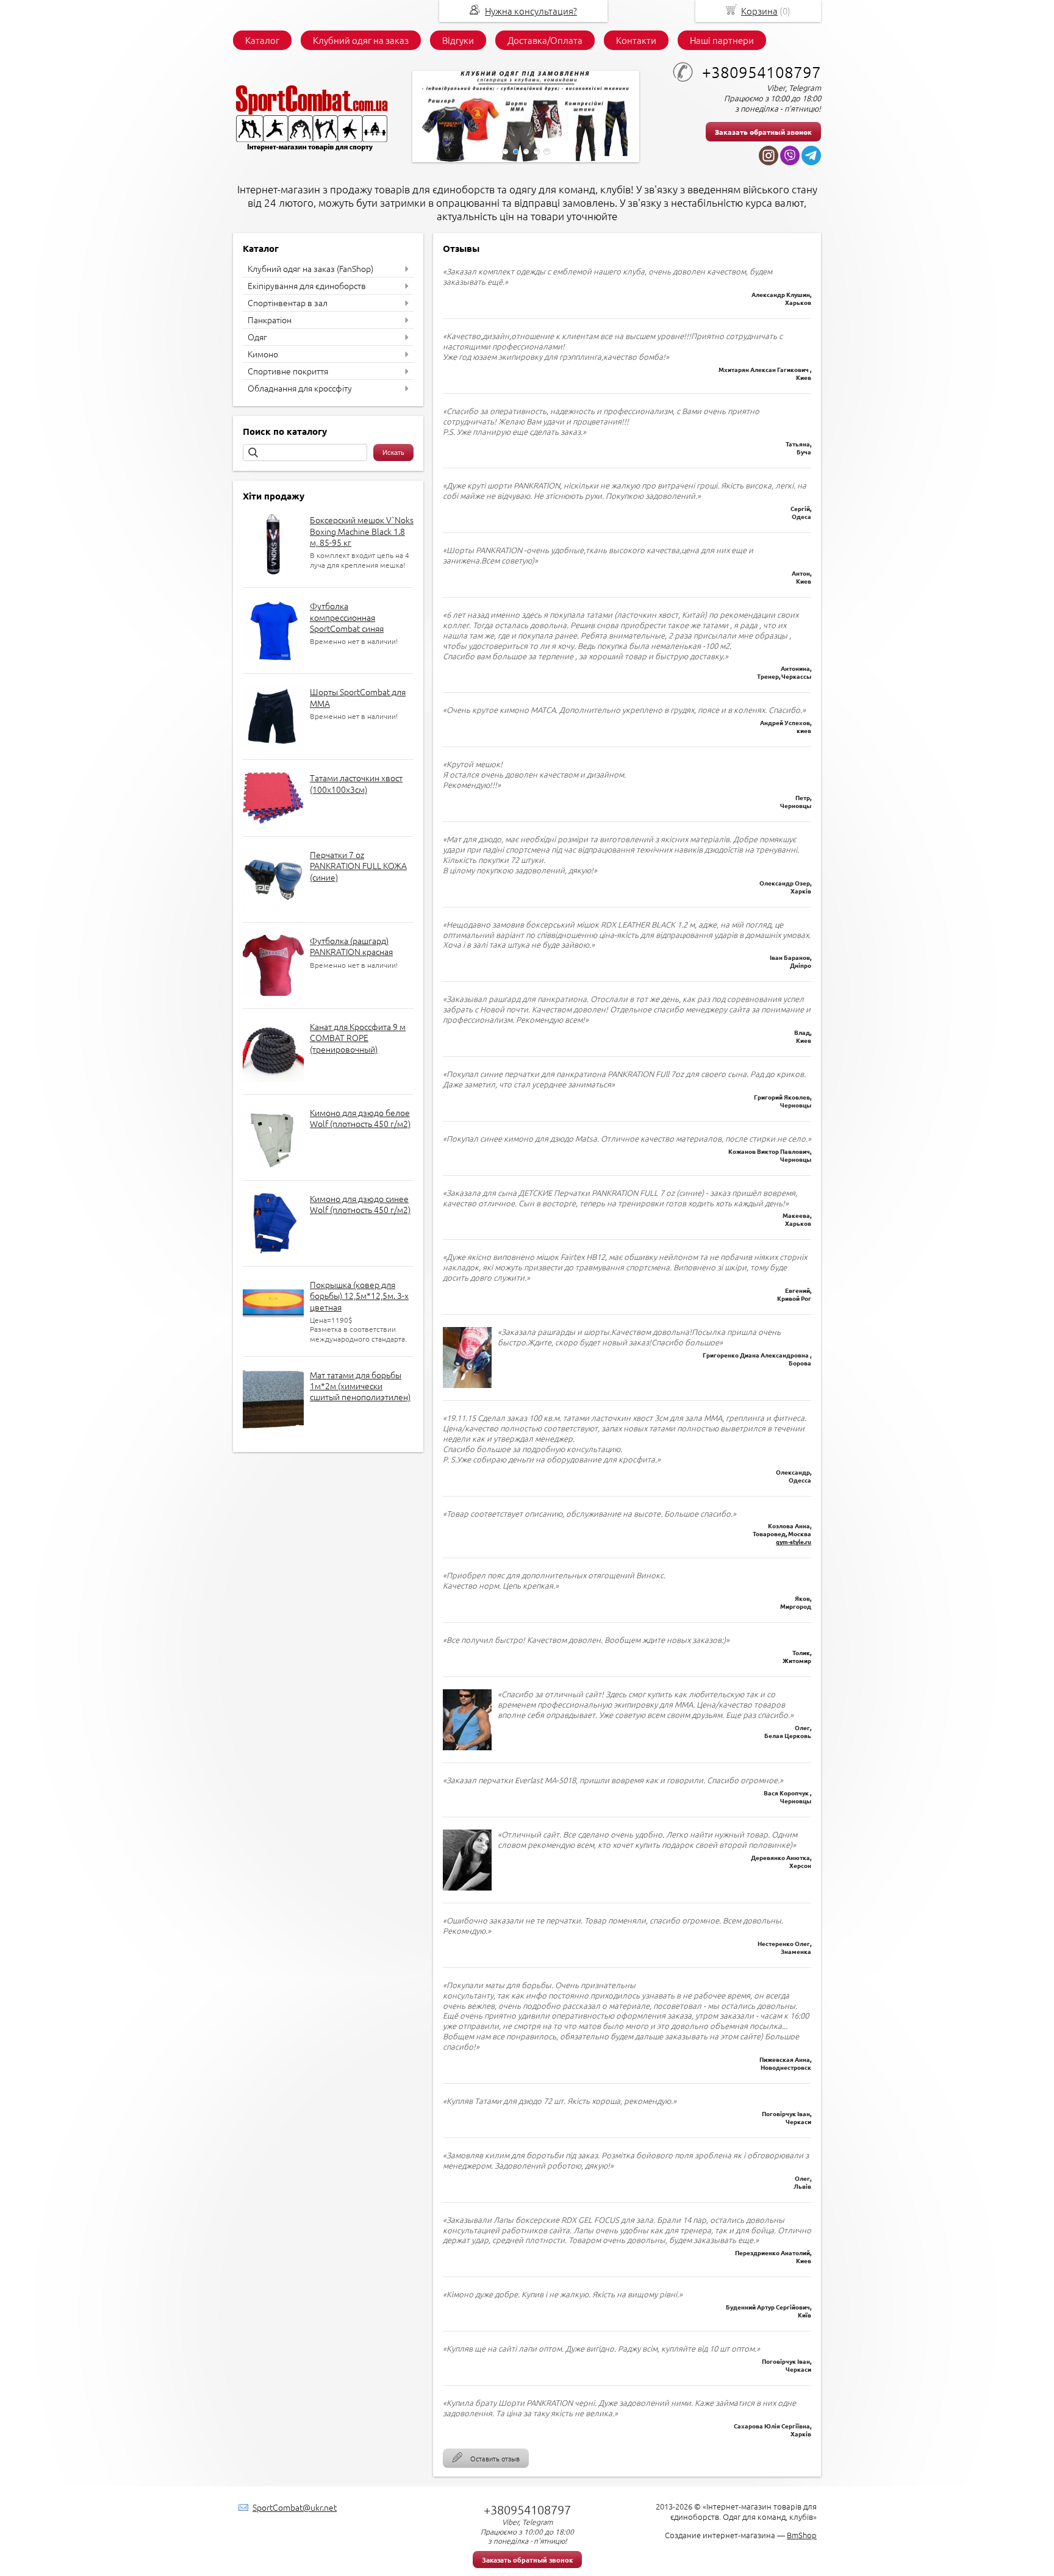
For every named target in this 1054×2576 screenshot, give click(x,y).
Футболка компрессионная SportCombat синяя (347, 617)
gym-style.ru (794, 1541)
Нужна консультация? (531, 11)
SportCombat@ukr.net (295, 2507)
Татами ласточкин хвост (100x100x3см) (356, 783)
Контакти (636, 40)
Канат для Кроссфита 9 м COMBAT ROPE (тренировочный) (358, 1037)
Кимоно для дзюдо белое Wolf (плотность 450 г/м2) (360, 1118)
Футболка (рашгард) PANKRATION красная (351, 946)
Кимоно (263, 354)
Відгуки (458, 40)
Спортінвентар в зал (288, 302)
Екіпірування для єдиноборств (307, 285)
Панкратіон (270, 320)
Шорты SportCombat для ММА (358, 697)
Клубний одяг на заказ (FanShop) (310, 268)
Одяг (257, 337)
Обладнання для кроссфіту (300, 388)
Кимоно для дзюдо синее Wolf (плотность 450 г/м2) (360, 1204)
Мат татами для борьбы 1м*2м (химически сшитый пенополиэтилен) (360, 1386)
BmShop (802, 2535)
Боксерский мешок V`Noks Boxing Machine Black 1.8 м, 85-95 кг (362, 531)
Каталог (262, 40)
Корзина (759, 11)
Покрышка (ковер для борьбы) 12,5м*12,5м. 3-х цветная (359, 1295)
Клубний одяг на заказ (361, 40)
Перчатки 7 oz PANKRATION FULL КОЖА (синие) (358, 865)
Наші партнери (722, 40)
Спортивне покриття (288, 371)
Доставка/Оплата (545, 40)
